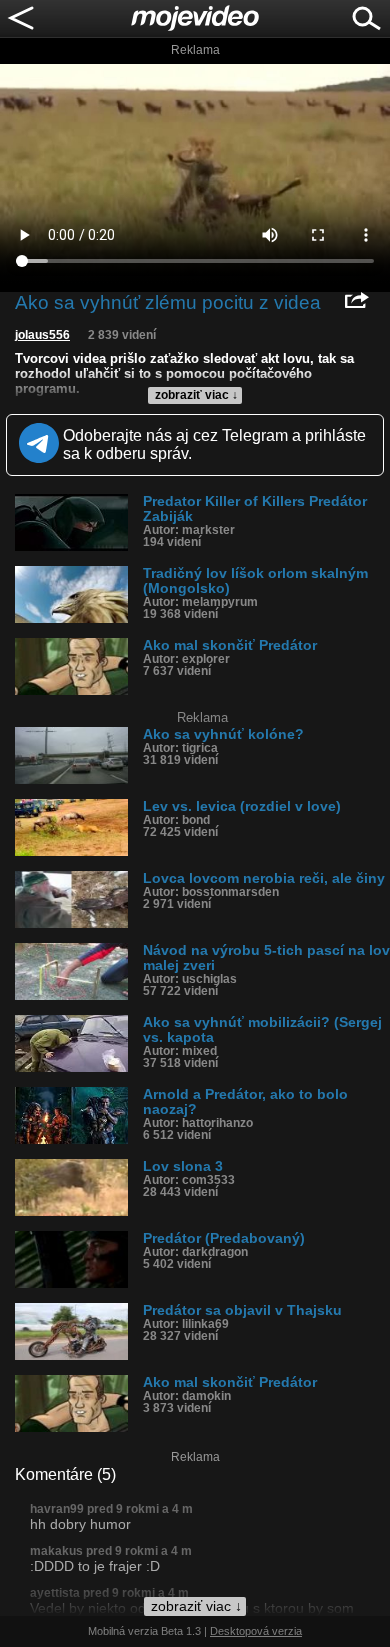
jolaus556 (42, 335)
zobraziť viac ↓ (196, 395)
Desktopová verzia (256, 1631)
